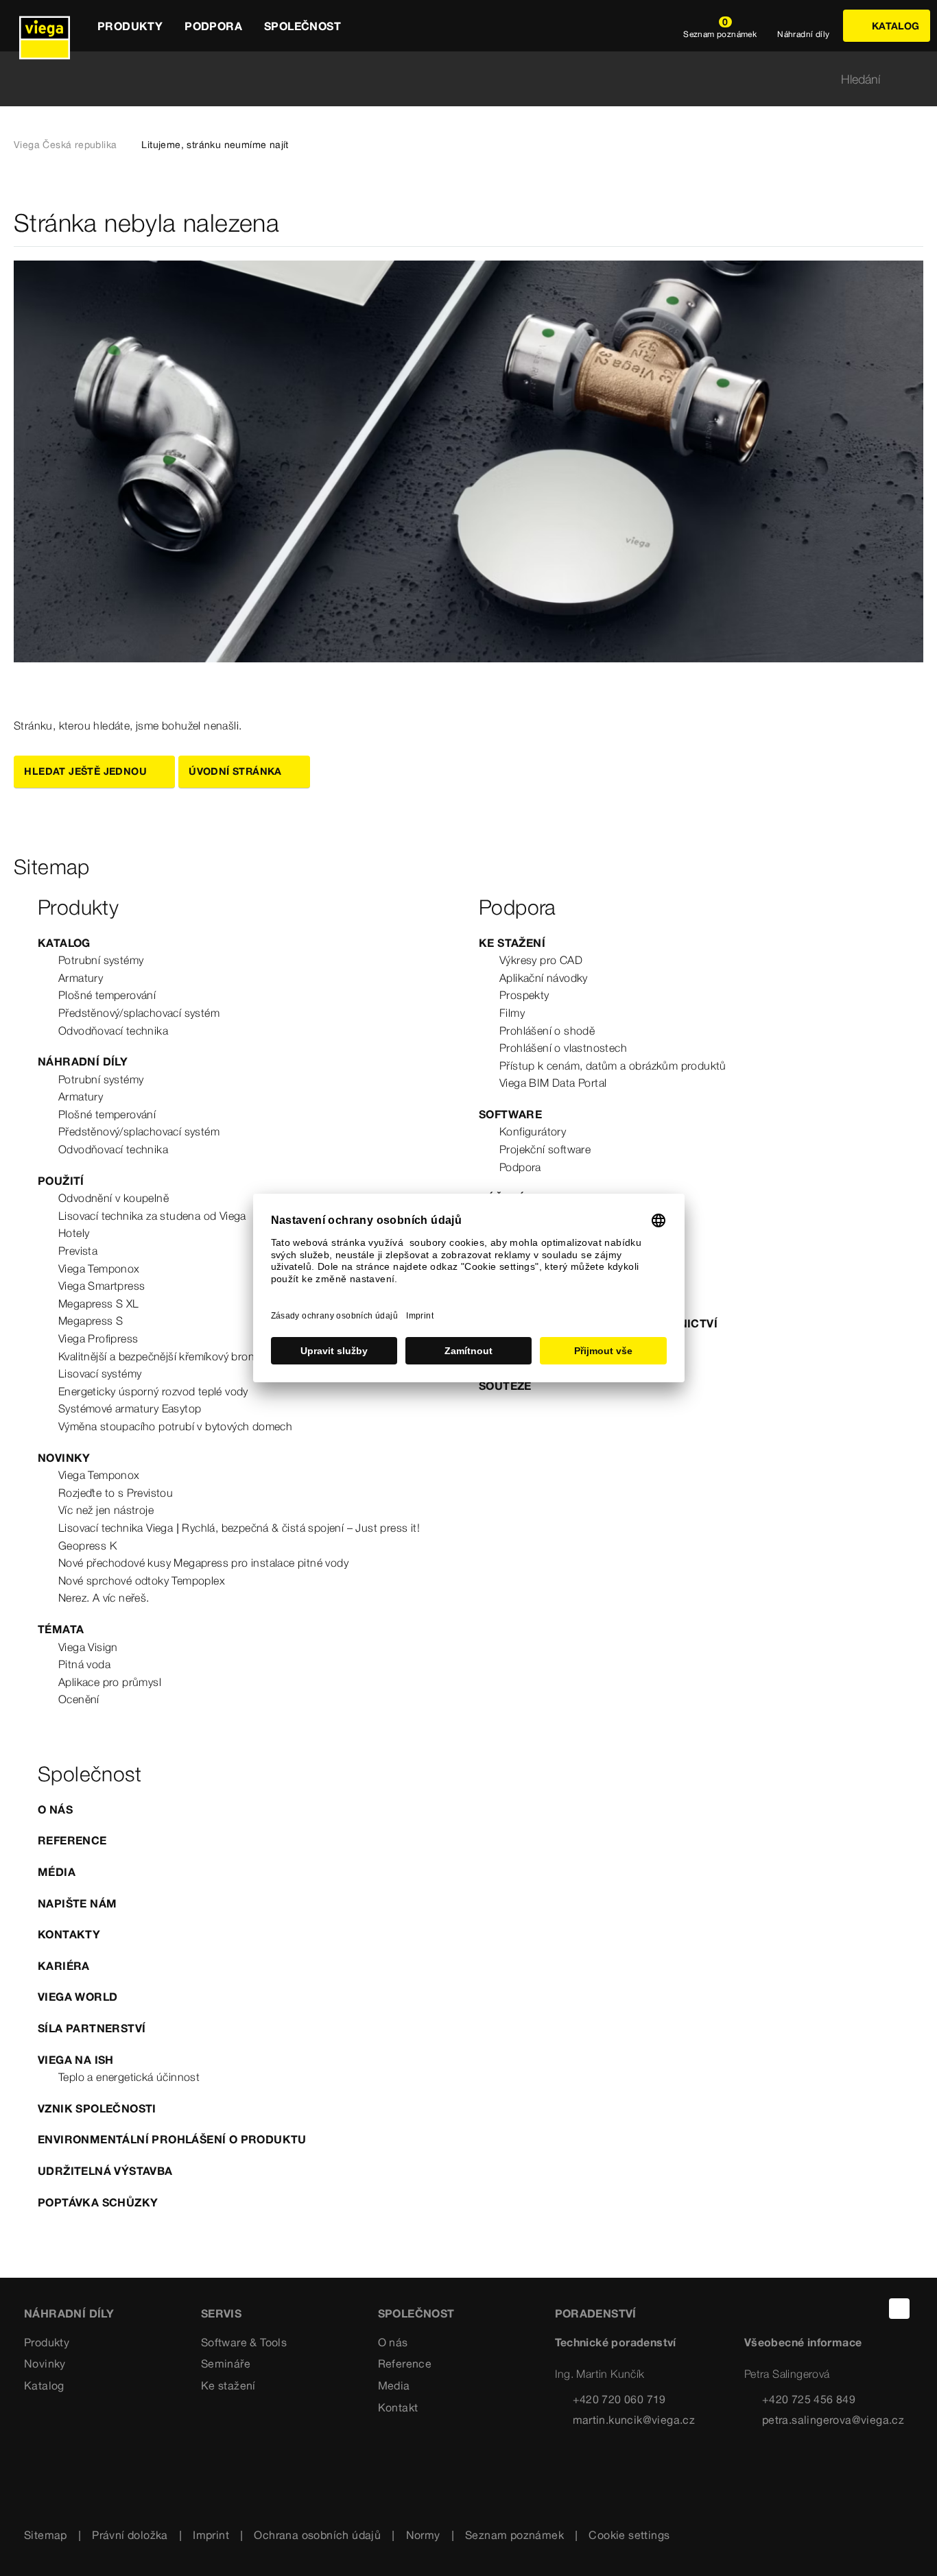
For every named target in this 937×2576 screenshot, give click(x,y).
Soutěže (505, 1386)
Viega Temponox (99, 1268)
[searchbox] (457, 79)
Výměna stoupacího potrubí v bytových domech (175, 1426)
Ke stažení (512, 943)
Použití (61, 1181)
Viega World (78, 1997)
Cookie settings (629, 2535)
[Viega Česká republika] (45, 26)
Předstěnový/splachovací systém (139, 1013)
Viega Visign (88, 1647)
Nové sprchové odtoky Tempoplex (142, 1580)
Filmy (512, 1013)
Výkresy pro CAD (541, 960)
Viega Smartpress (102, 1286)
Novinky (64, 1458)
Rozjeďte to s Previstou (116, 1493)
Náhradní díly (83, 1061)
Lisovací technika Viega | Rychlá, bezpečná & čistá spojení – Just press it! (239, 1528)
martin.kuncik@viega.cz (634, 2420)
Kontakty (69, 1934)
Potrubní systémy (101, 960)
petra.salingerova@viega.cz (833, 2420)
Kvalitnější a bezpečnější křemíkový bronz (159, 1356)
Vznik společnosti (97, 2108)
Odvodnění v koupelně (114, 1198)
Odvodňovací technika (113, 1031)
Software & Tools (244, 2342)
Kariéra (64, 1966)
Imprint (211, 2535)
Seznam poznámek (514, 2535)
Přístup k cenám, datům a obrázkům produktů (613, 1066)
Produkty (47, 2342)
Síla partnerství (92, 2028)
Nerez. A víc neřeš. (104, 1598)
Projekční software (545, 1149)
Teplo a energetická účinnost (129, 2077)
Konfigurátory (533, 1131)
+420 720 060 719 (619, 2399)
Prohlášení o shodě (547, 1031)
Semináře (226, 2363)
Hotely (74, 1233)
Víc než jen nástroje (106, 1510)
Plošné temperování (107, 995)
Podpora (520, 1167)
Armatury (81, 978)
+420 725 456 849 (809, 2399)
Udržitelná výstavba (105, 2171)
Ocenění (79, 1699)
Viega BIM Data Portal (553, 1083)
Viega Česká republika (65, 145)
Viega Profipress (98, 1338)
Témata (61, 1629)
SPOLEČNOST (416, 2313)
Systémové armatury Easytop (130, 1408)
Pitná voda (84, 1664)
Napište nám (77, 1903)
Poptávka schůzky (98, 2202)
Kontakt (398, 2407)
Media (394, 2385)
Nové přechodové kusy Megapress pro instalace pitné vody (203, 1563)
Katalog (64, 943)
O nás (55, 1809)
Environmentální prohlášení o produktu (172, 2139)
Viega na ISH (76, 2060)
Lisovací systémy (100, 1373)
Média (57, 1872)
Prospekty (524, 995)
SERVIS (221, 2313)
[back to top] (899, 2309)
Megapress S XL (99, 1303)
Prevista (78, 1251)
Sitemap (46, 2535)
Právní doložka (130, 2535)
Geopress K (87, 1545)
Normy (423, 2535)
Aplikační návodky (544, 978)
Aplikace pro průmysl (110, 1682)
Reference (72, 1840)
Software (510, 1114)
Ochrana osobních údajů (317, 2535)
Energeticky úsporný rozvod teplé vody (153, 1391)
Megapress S (91, 1321)
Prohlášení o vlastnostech (563, 1048)
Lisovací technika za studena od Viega (152, 1216)
